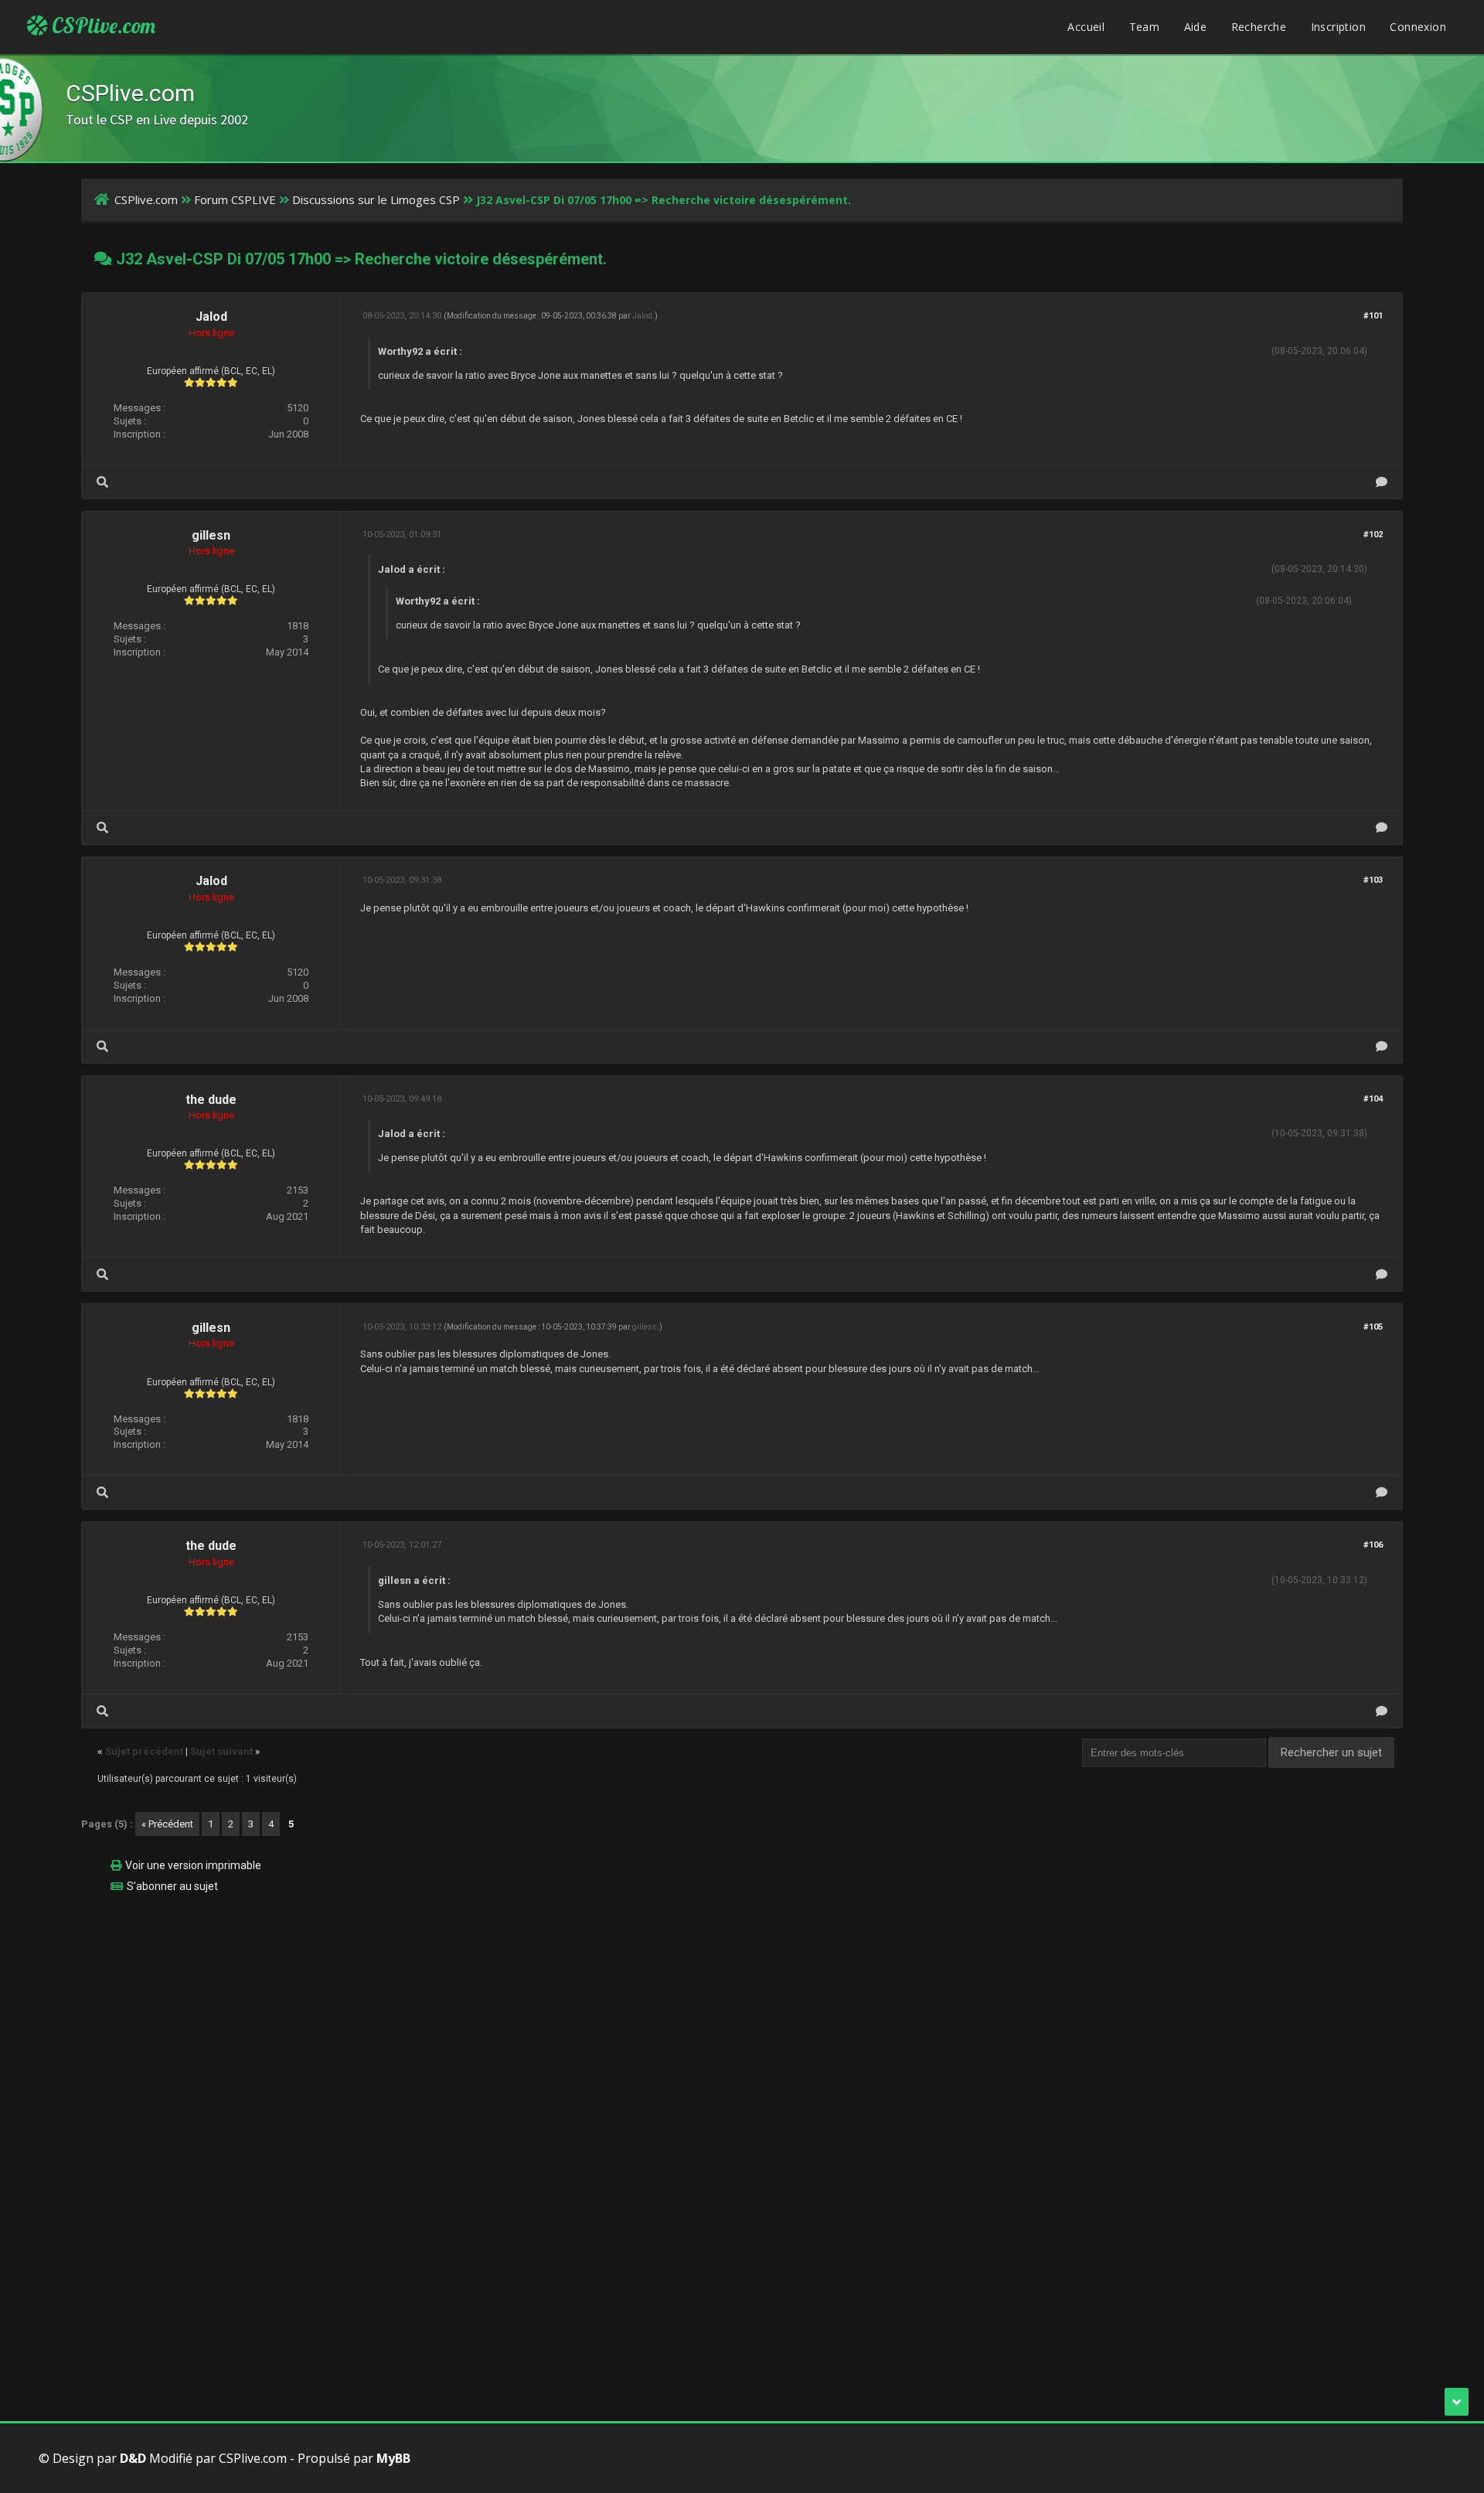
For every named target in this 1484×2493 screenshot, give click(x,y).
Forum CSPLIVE (235, 199)
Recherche (1259, 27)
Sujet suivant (221, 1751)
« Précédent (167, 1824)
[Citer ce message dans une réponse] (1382, 482)
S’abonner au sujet (172, 1886)
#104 (1373, 1099)
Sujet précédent (144, 1751)
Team (1145, 27)
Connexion (1418, 27)
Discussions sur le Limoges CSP (376, 199)
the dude (211, 1100)
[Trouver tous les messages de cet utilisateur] (102, 482)
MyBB (393, 2458)
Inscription (1338, 27)
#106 (1373, 1545)
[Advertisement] (545, 2014)
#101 (1373, 316)
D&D (133, 2458)
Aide (1196, 27)
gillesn (211, 535)
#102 (1373, 535)
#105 (1373, 1327)
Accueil (1086, 27)
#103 (1373, 880)
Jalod (211, 317)
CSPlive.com (101, 26)
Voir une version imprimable (193, 1865)
